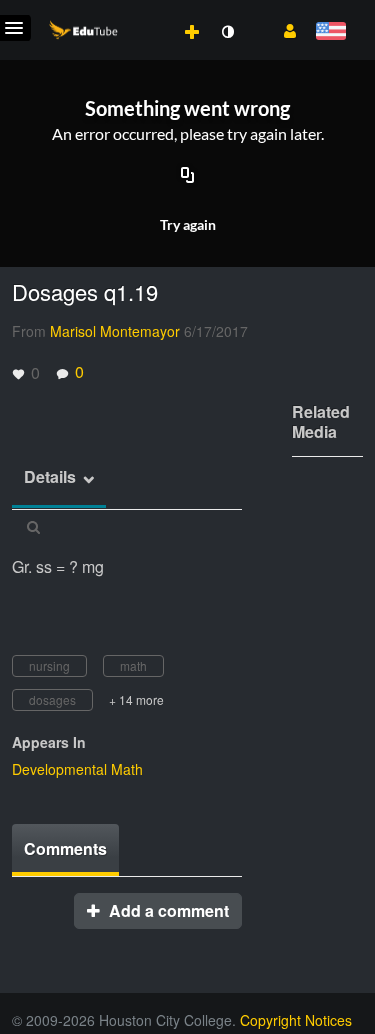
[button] (282, 29)
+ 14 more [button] (136, 699)
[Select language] (330, 32)
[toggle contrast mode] (227, 32)
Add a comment (167, 910)
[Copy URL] (188, 177)
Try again (188, 224)
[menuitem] (148, 11)
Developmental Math (77, 769)
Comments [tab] (65, 848)
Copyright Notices (296, 1020)
